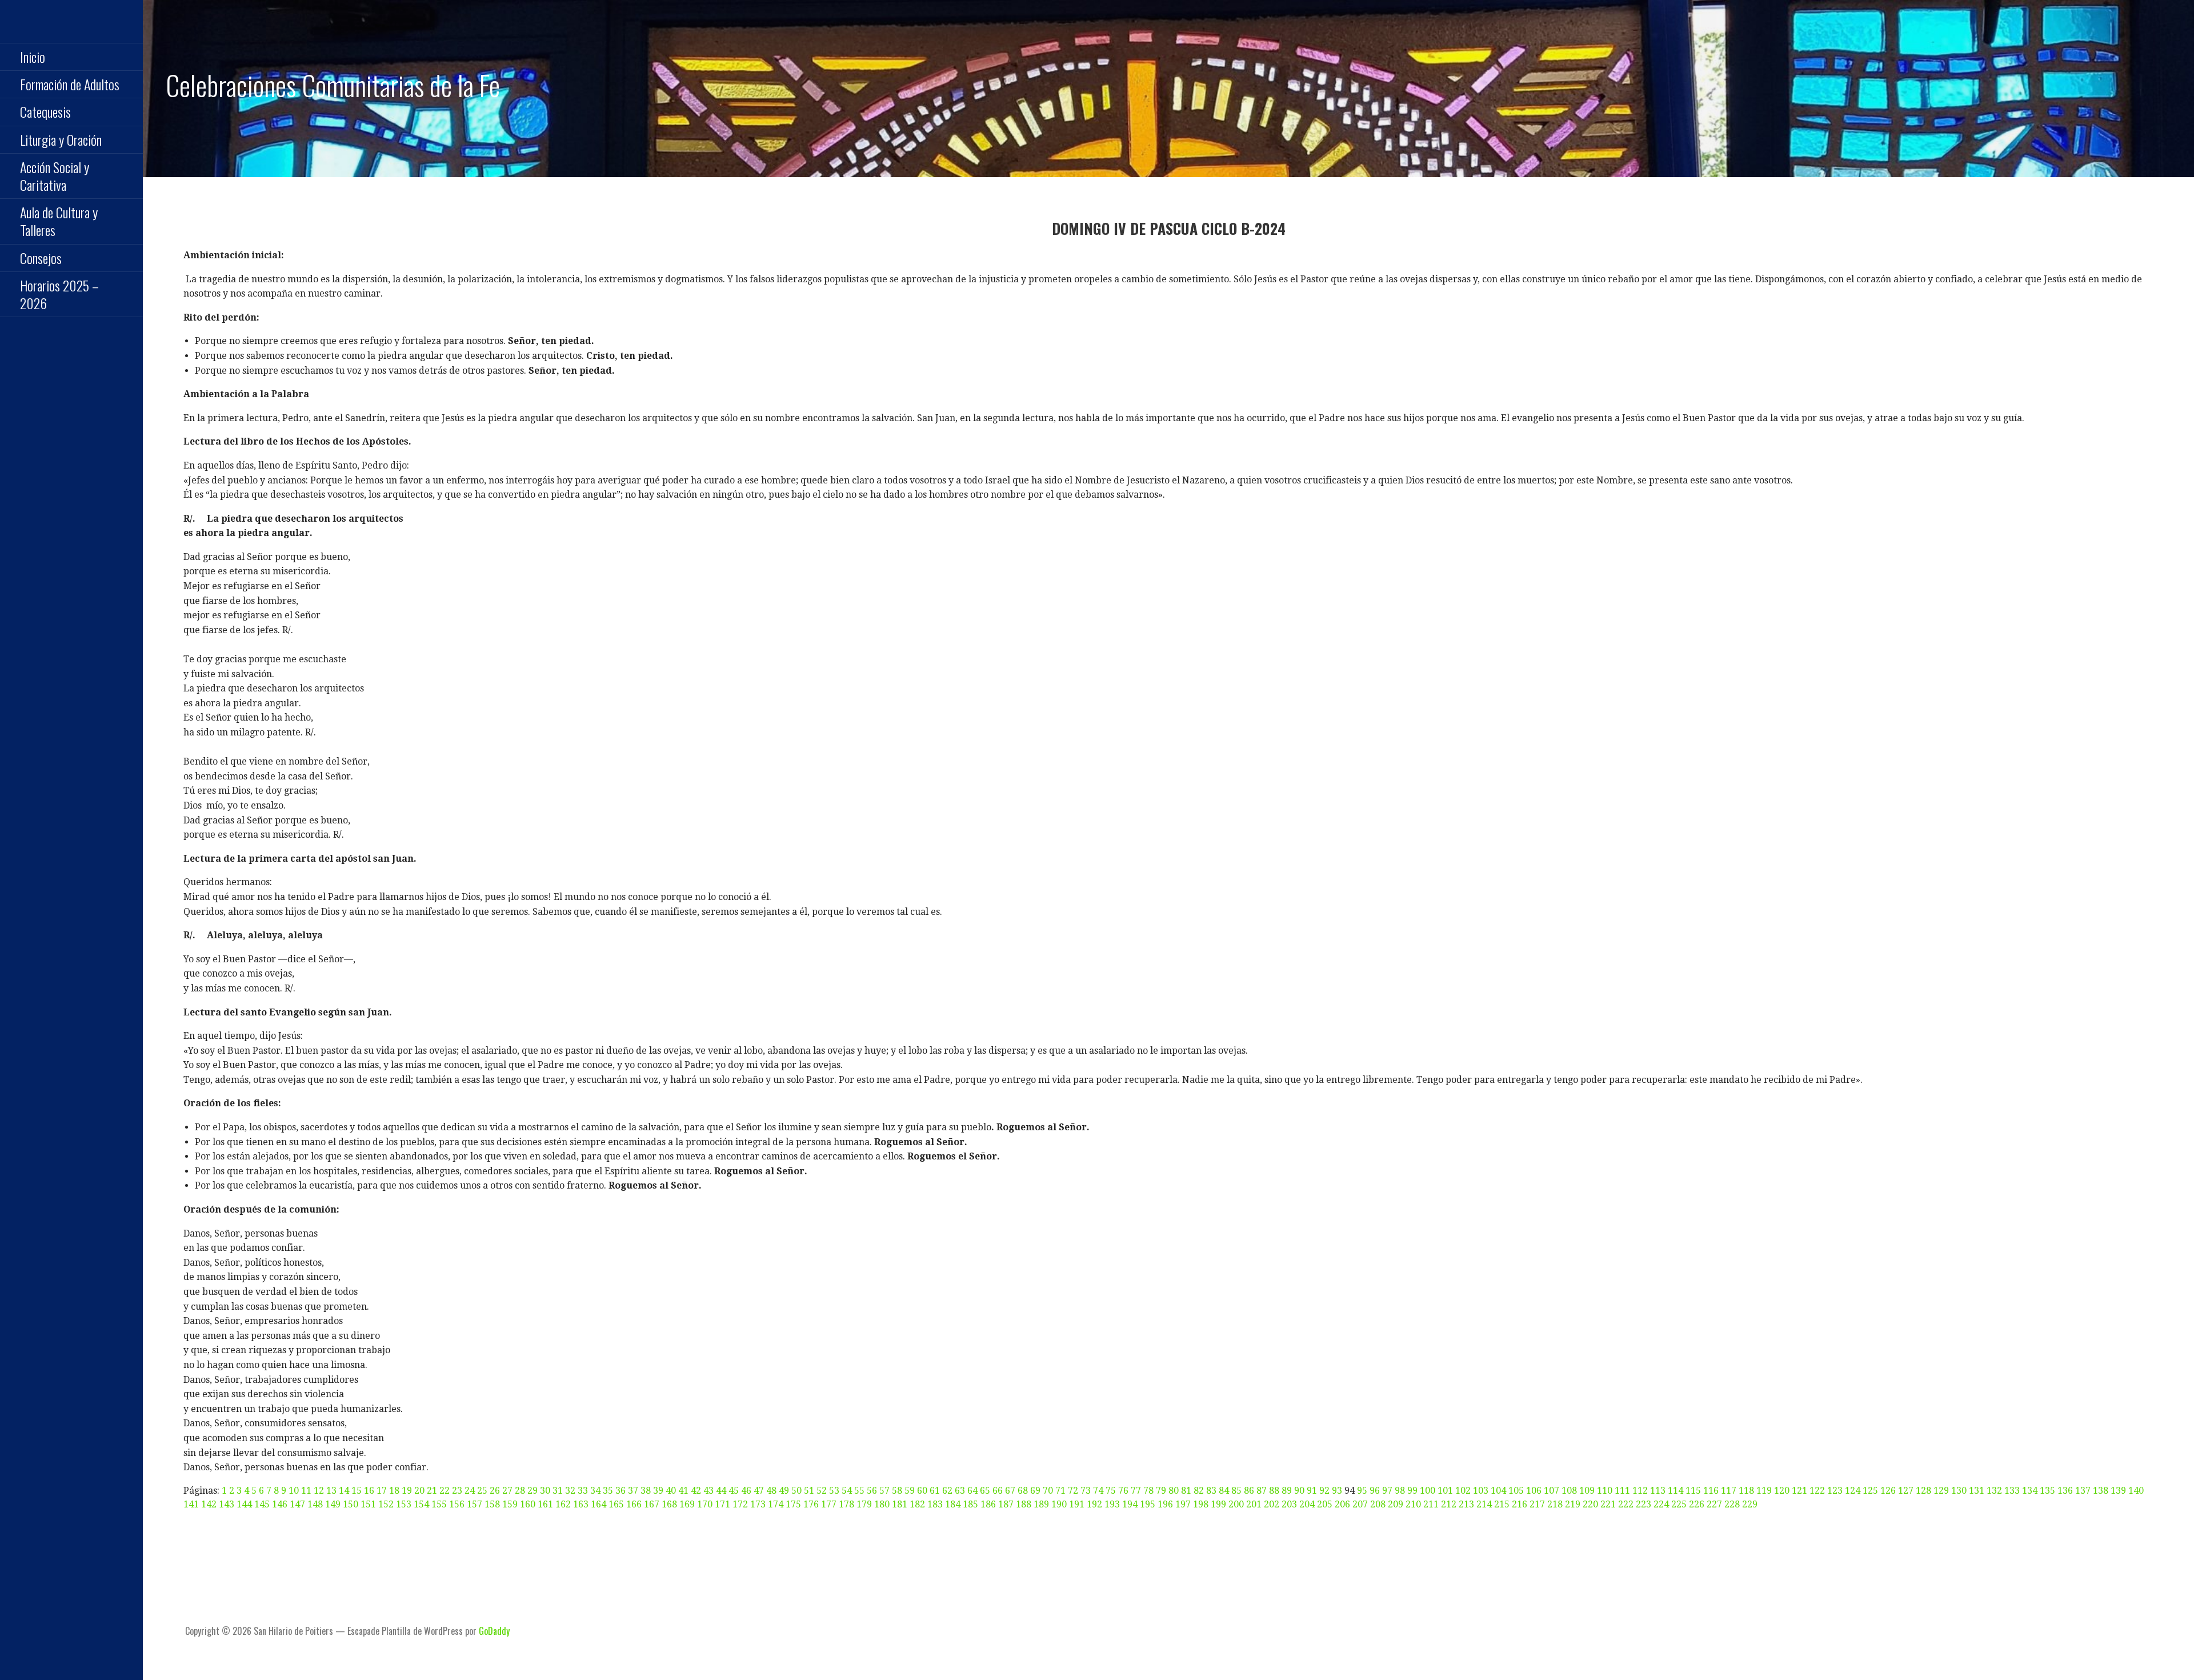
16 (369, 1491)
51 (809, 1491)
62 (947, 1491)
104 (1498, 1491)
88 (1274, 1491)
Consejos (41, 258)
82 (1199, 1491)
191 (1077, 1504)
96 (1375, 1491)
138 (2101, 1491)
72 (1073, 1491)
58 (897, 1491)
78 (1148, 1491)
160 (528, 1504)
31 (558, 1491)
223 (1644, 1504)
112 (1640, 1491)
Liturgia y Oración (61, 139)
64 (972, 1491)
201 (1254, 1504)
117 (1729, 1491)
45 (734, 1491)
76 (1123, 1491)
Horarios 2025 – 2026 (59, 294)
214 (1484, 1504)
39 (658, 1491)
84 (1224, 1491)
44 (721, 1491)
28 (520, 1491)
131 (1977, 1491)
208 (1378, 1504)
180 (882, 1504)
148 (315, 1504)
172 (740, 1504)
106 (1534, 1491)
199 (1218, 1504)
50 (796, 1491)
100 (1428, 1491)
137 (2083, 1491)
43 (708, 1491)
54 (847, 1491)
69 (1035, 1491)
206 (1342, 1504)
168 (669, 1504)
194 (1130, 1504)
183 (935, 1504)
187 (1006, 1504)
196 (1165, 1504)
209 (1396, 1504)
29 (533, 1491)
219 (1573, 1504)
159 (510, 1504)
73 (1086, 1491)
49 (784, 1491)
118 (1746, 1491)
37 (633, 1491)
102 (1463, 1491)
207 (1360, 1504)
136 (2065, 1491)
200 (1236, 1504)
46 (746, 1491)
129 (1941, 1491)
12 (319, 1491)
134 (2030, 1491)
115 (1693, 1491)
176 (811, 1504)
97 (1387, 1491)
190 (1059, 1504)
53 (834, 1491)
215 (1502, 1504)
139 (2118, 1491)
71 (1060, 1491)
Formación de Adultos (70, 84)
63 (960, 1491)
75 (1111, 1491)
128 (1923, 1491)
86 (1249, 1491)
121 (1799, 1491)
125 (1870, 1491)
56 (872, 1491)
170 (705, 1504)
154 (421, 1504)
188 (1024, 1504)
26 (495, 1491)
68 (1023, 1491)
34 (595, 1491)
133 (2012, 1491)
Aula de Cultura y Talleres (59, 221)
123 (1835, 1491)
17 (382, 1491)
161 (545, 1504)
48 (771, 1491)
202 (1272, 1504)
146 (280, 1504)
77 (1136, 1491)
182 (917, 1504)
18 (394, 1491)
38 (646, 1491)
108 (1569, 1491)
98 (1400, 1491)
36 (620, 1491)
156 (457, 1504)
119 (1764, 1491)
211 (1431, 1504)
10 (294, 1491)
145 (262, 1504)
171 (722, 1504)
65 (985, 1491)
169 (687, 1504)
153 (404, 1504)
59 (910, 1491)
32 (570, 1491)
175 (793, 1504)
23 (457, 1491)
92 (1324, 1491)
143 (227, 1504)
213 (1466, 1504)
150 (351, 1504)
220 (1590, 1504)
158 (492, 1504)
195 (1148, 1504)
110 (1605, 1491)
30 (545, 1491)
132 (1994, 1491)
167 (652, 1504)
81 (1186, 1491)
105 (1516, 1491)
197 (1183, 1504)
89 (1287, 1491)
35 (608, 1491)
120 (1782, 1491)
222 (1626, 1504)
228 (1732, 1504)
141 (191, 1504)
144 (244, 1504)
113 (1658, 1491)
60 (922, 1491)
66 (998, 1491)
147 (297, 1504)
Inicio (33, 57)
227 (1714, 1504)
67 (1010, 1491)
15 (357, 1491)
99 (1412, 1491)
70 (1048, 1491)
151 (368, 1504)
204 (1307, 1504)
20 (419, 1491)
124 (1853, 1491)
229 (1750, 1504)
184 (953, 1504)
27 (507, 1491)
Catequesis (45, 111)
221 (1608, 1504)
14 (344, 1491)
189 (1041, 1504)
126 (1888, 1491)
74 (1098, 1491)
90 (1299, 1491)
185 (970, 1504)
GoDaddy (494, 1631)
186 (988, 1504)
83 (1211, 1491)
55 (859, 1491)
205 (1325, 1504)
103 (1481, 1491)
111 (1622, 1491)
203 (1289, 1504)
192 (1094, 1504)
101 (1445, 1491)
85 (1236, 1491)
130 (1959, 1491)
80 (1174, 1491)
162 (563, 1504)
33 (583, 1491)
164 (598, 1504)
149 (333, 1504)
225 (1679, 1504)
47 (759, 1491)
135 (2047, 1491)
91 (1312, 1491)
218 (1555, 1504)
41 (683, 1491)
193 (1112, 1504)
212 (1449, 1504)
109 (1587, 1491)
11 (306, 1491)
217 (1537, 1504)
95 (1362, 1491)
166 (634, 1504)
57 (884, 1491)
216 (1520, 1504)
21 (432, 1491)
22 (445, 1491)
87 (1262, 1491)
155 (439, 1504)
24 (470, 1491)
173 (758, 1504)
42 (696, 1491)
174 (776, 1504)
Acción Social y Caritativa (55, 176)
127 (1906, 1491)
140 (2136, 1491)
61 (935, 1491)
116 (1711, 1491)
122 (1817, 1491)
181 (900, 1504)
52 (822, 1491)
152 (386, 1504)
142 (209, 1504)
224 (1661, 1504)
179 (864, 1504)
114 (1675, 1491)
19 (407, 1491)
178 (846, 1504)
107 (1552, 1491)
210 (1413, 1504)
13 (331, 1491)
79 (1161, 1491)
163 (581, 1504)
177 (829, 1504)
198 (1201, 1504)
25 (482, 1491)
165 (616, 1504)
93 (1337, 1491)
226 (1697, 1504)
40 (671, 1491)
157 (475, 1504)
